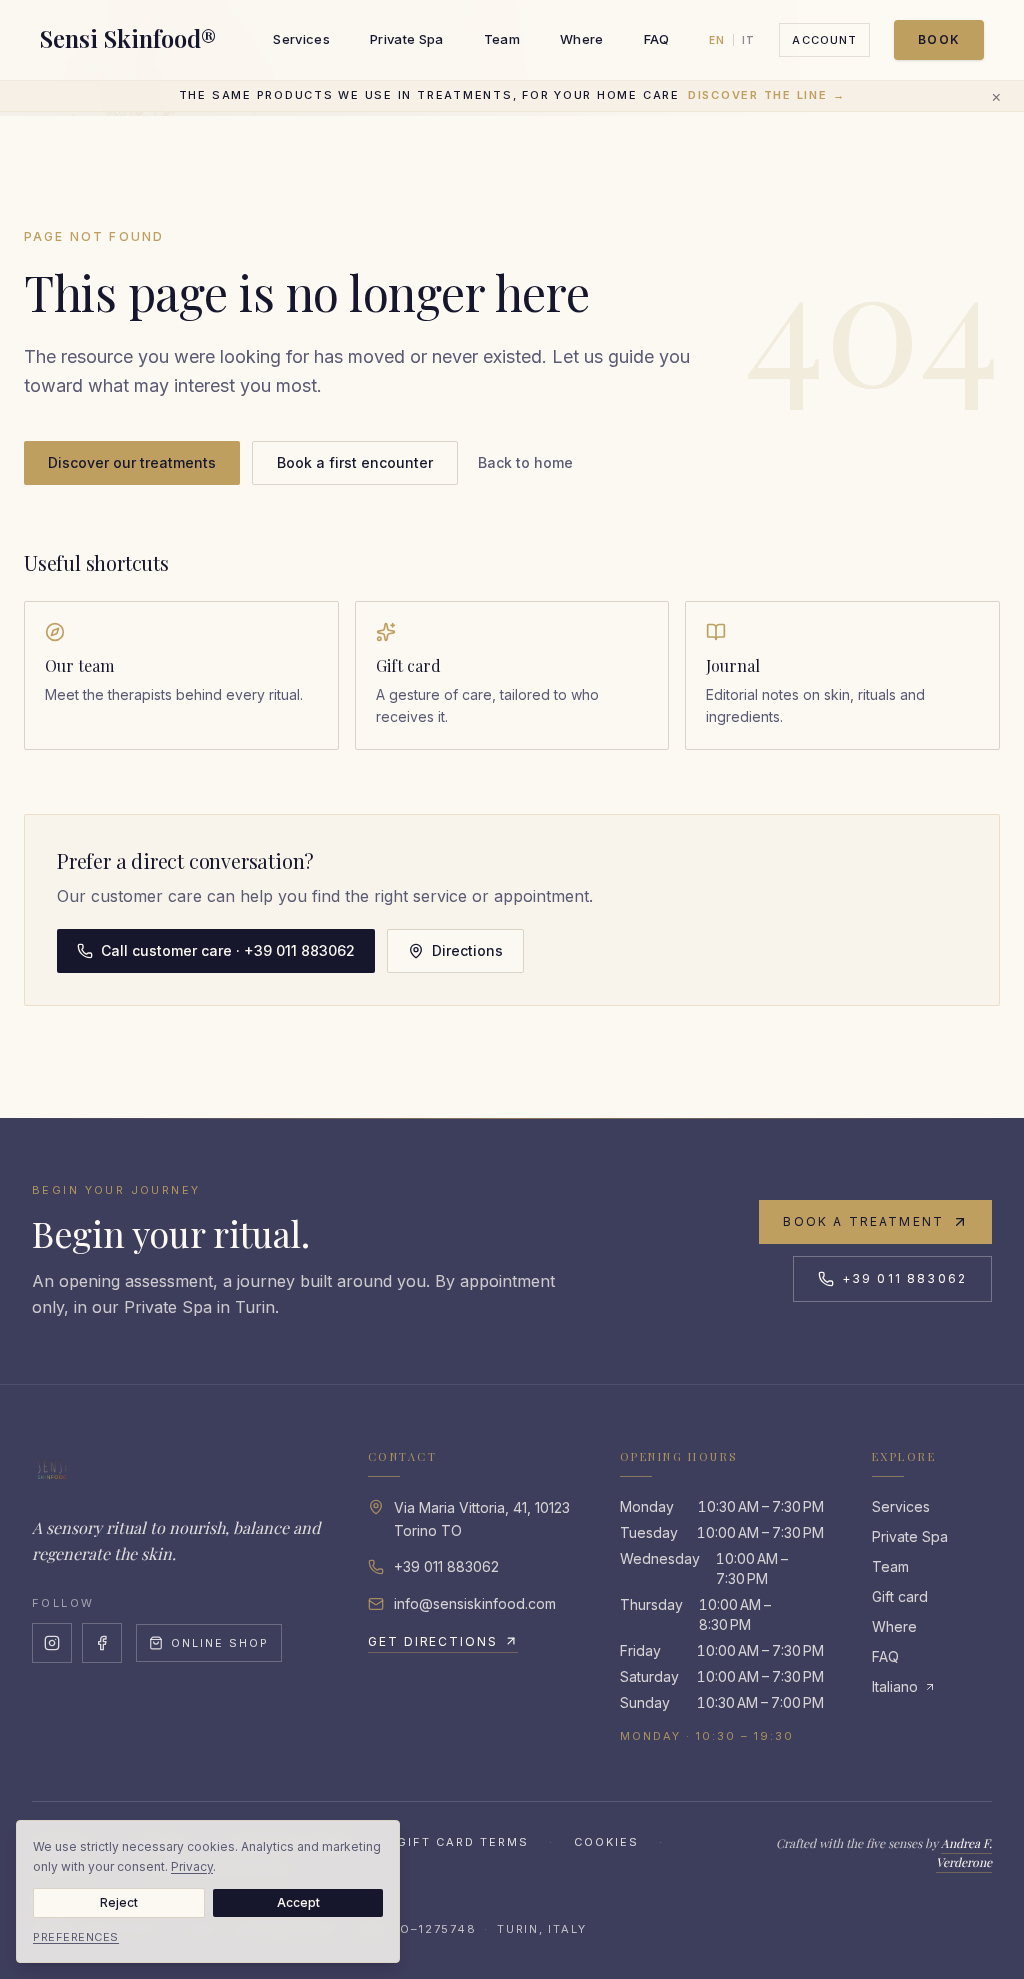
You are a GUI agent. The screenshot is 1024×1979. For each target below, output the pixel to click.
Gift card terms (463, 1842)
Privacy (192, 1866)
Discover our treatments (132, 462)
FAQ (657, 39)
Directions (467, 950)
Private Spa (407, 39)
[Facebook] (102, 1643)
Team (502, 39)
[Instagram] (52, 1643)
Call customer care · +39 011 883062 (228, 950)
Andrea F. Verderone (964, 1853)
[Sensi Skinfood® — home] (52, 1469)
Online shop (220, 1643)
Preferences (76, 1937)
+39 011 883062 (904, 1278)
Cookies (606, 1842)
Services (301, 39)
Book (939, 39)
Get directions (433, 1641)
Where (582, 39)
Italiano (895, 1686)
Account (824, 40)
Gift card (900, 1596)
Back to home (525, 462)
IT (748, 40)
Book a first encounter (355, 462)
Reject (119, 1902)
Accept (298, 1902)
